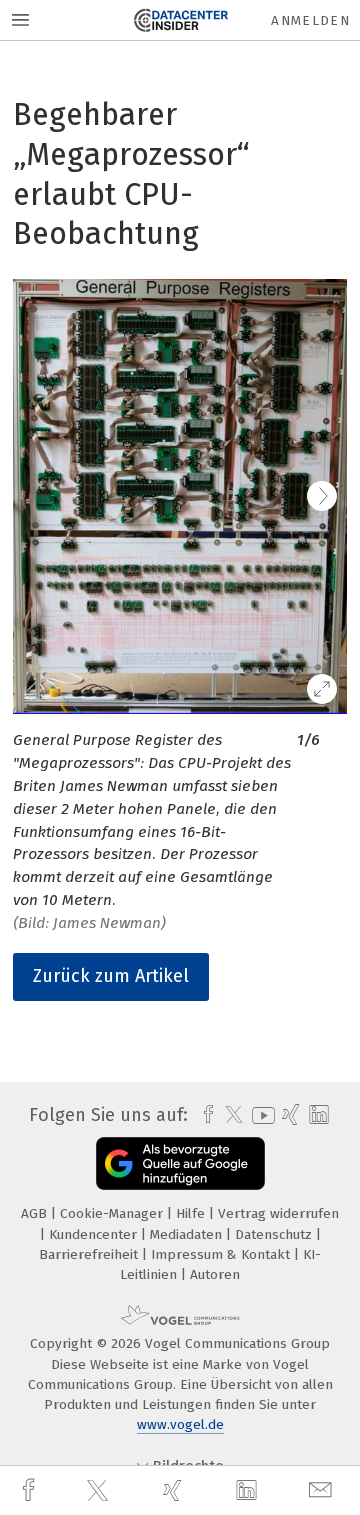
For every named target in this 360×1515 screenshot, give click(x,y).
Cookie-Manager (113, 1213)
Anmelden (310, 20)
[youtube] (260, 1115)
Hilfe (192, 1213)
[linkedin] (249, 1491)
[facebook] (31, 1490)
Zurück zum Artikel (111, 976)
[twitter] (100, 1491)
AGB (36, 1213)
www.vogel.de (180, 1424)
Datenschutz (275, 1234)
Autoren (215, 1274)
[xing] (175, 1490)
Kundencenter (95, 1234)
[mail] (323, 1490)
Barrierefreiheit (90, 1254)
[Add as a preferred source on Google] (180, 1163)
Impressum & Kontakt (222, 1254)
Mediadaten (188, 1234)
